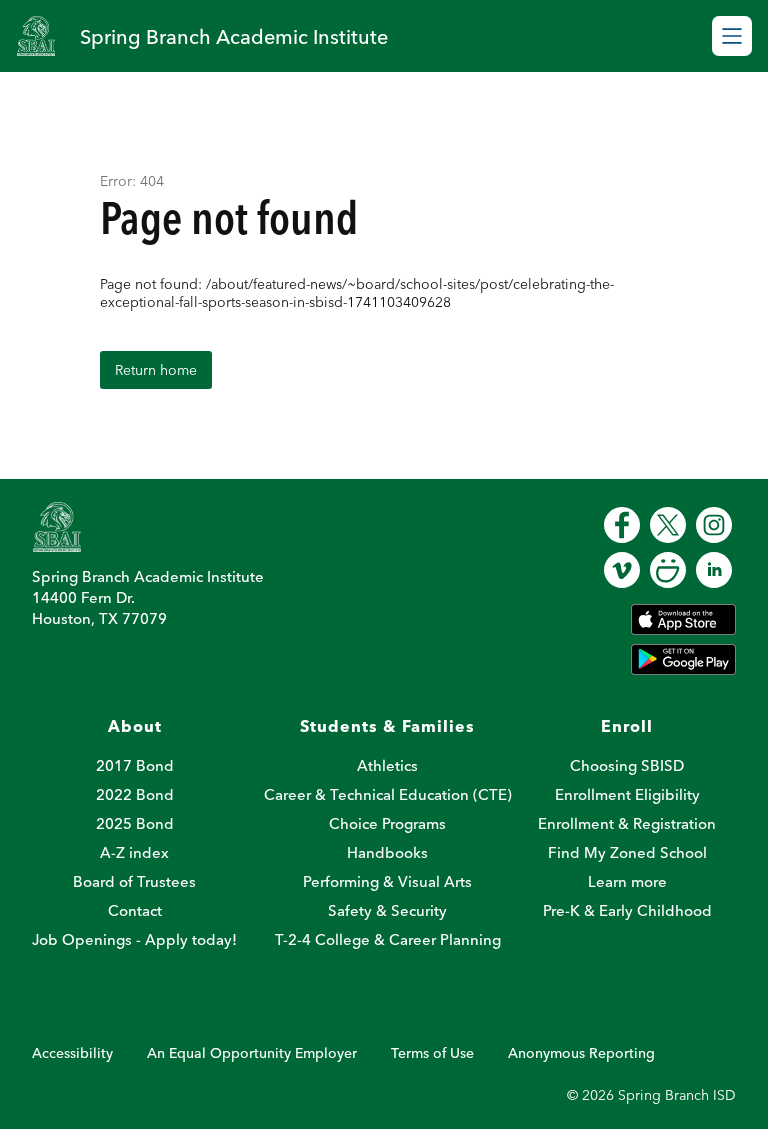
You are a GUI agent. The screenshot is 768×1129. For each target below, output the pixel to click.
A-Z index (134, 852)
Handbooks (387, 852)
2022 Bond (135, 794)
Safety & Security (387, 910)
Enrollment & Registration (627, 823)
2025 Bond (135, 823)
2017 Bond (135, 765)
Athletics (387, 765)
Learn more (627, 881)
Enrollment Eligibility (627, 794)
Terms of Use (432, 1053)
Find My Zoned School (627, 852)
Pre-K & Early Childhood (627, 910)
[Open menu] (732, 36)
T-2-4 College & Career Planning (388, 939)
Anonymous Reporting (581, 1053)
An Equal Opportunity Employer (252, 1053)
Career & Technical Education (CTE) (388, 794)
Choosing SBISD (627, 765)
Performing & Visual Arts (387, 881)
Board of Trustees (134, 881)
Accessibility (72, 1053)
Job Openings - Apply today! (134, 939)
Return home (156, 370)
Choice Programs (387, 823)
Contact (135, 910)
